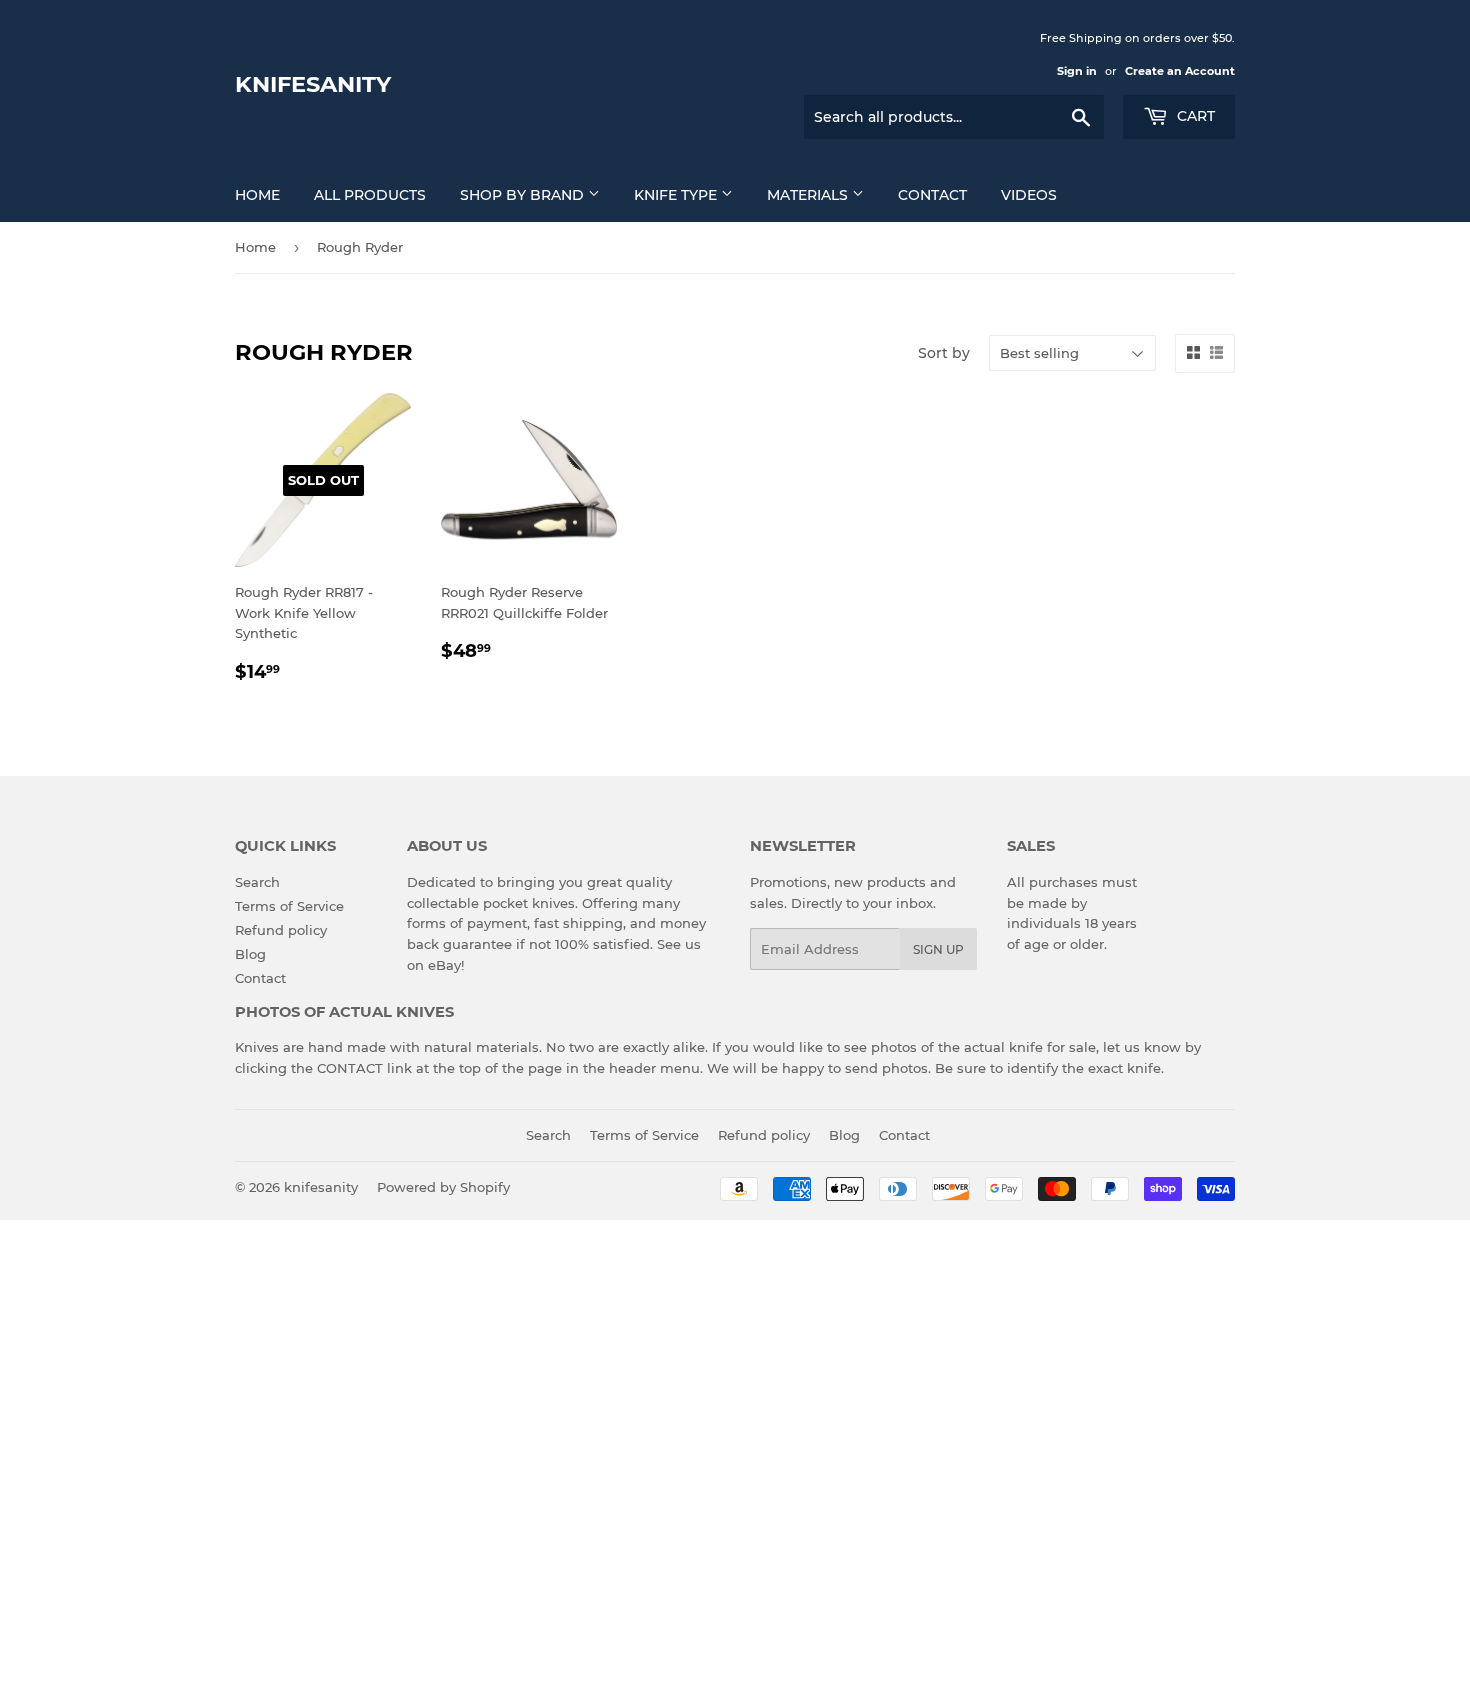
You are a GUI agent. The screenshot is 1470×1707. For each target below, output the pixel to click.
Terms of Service (289, 906)
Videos (1029, 195)
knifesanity (313, 84)
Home (257, 195)
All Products (370, 195)
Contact (932, 195)
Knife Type (677, 195)
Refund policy (281, 930)
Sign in (1077, 71)
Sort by (944, 353)
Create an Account (1180, 71)
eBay (444, 965)
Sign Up (938, 949)
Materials (809, 195)
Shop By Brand (524, 195)
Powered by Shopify (443, 1187)
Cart (1194, 116)
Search (257, 882)
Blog (250, 954)
